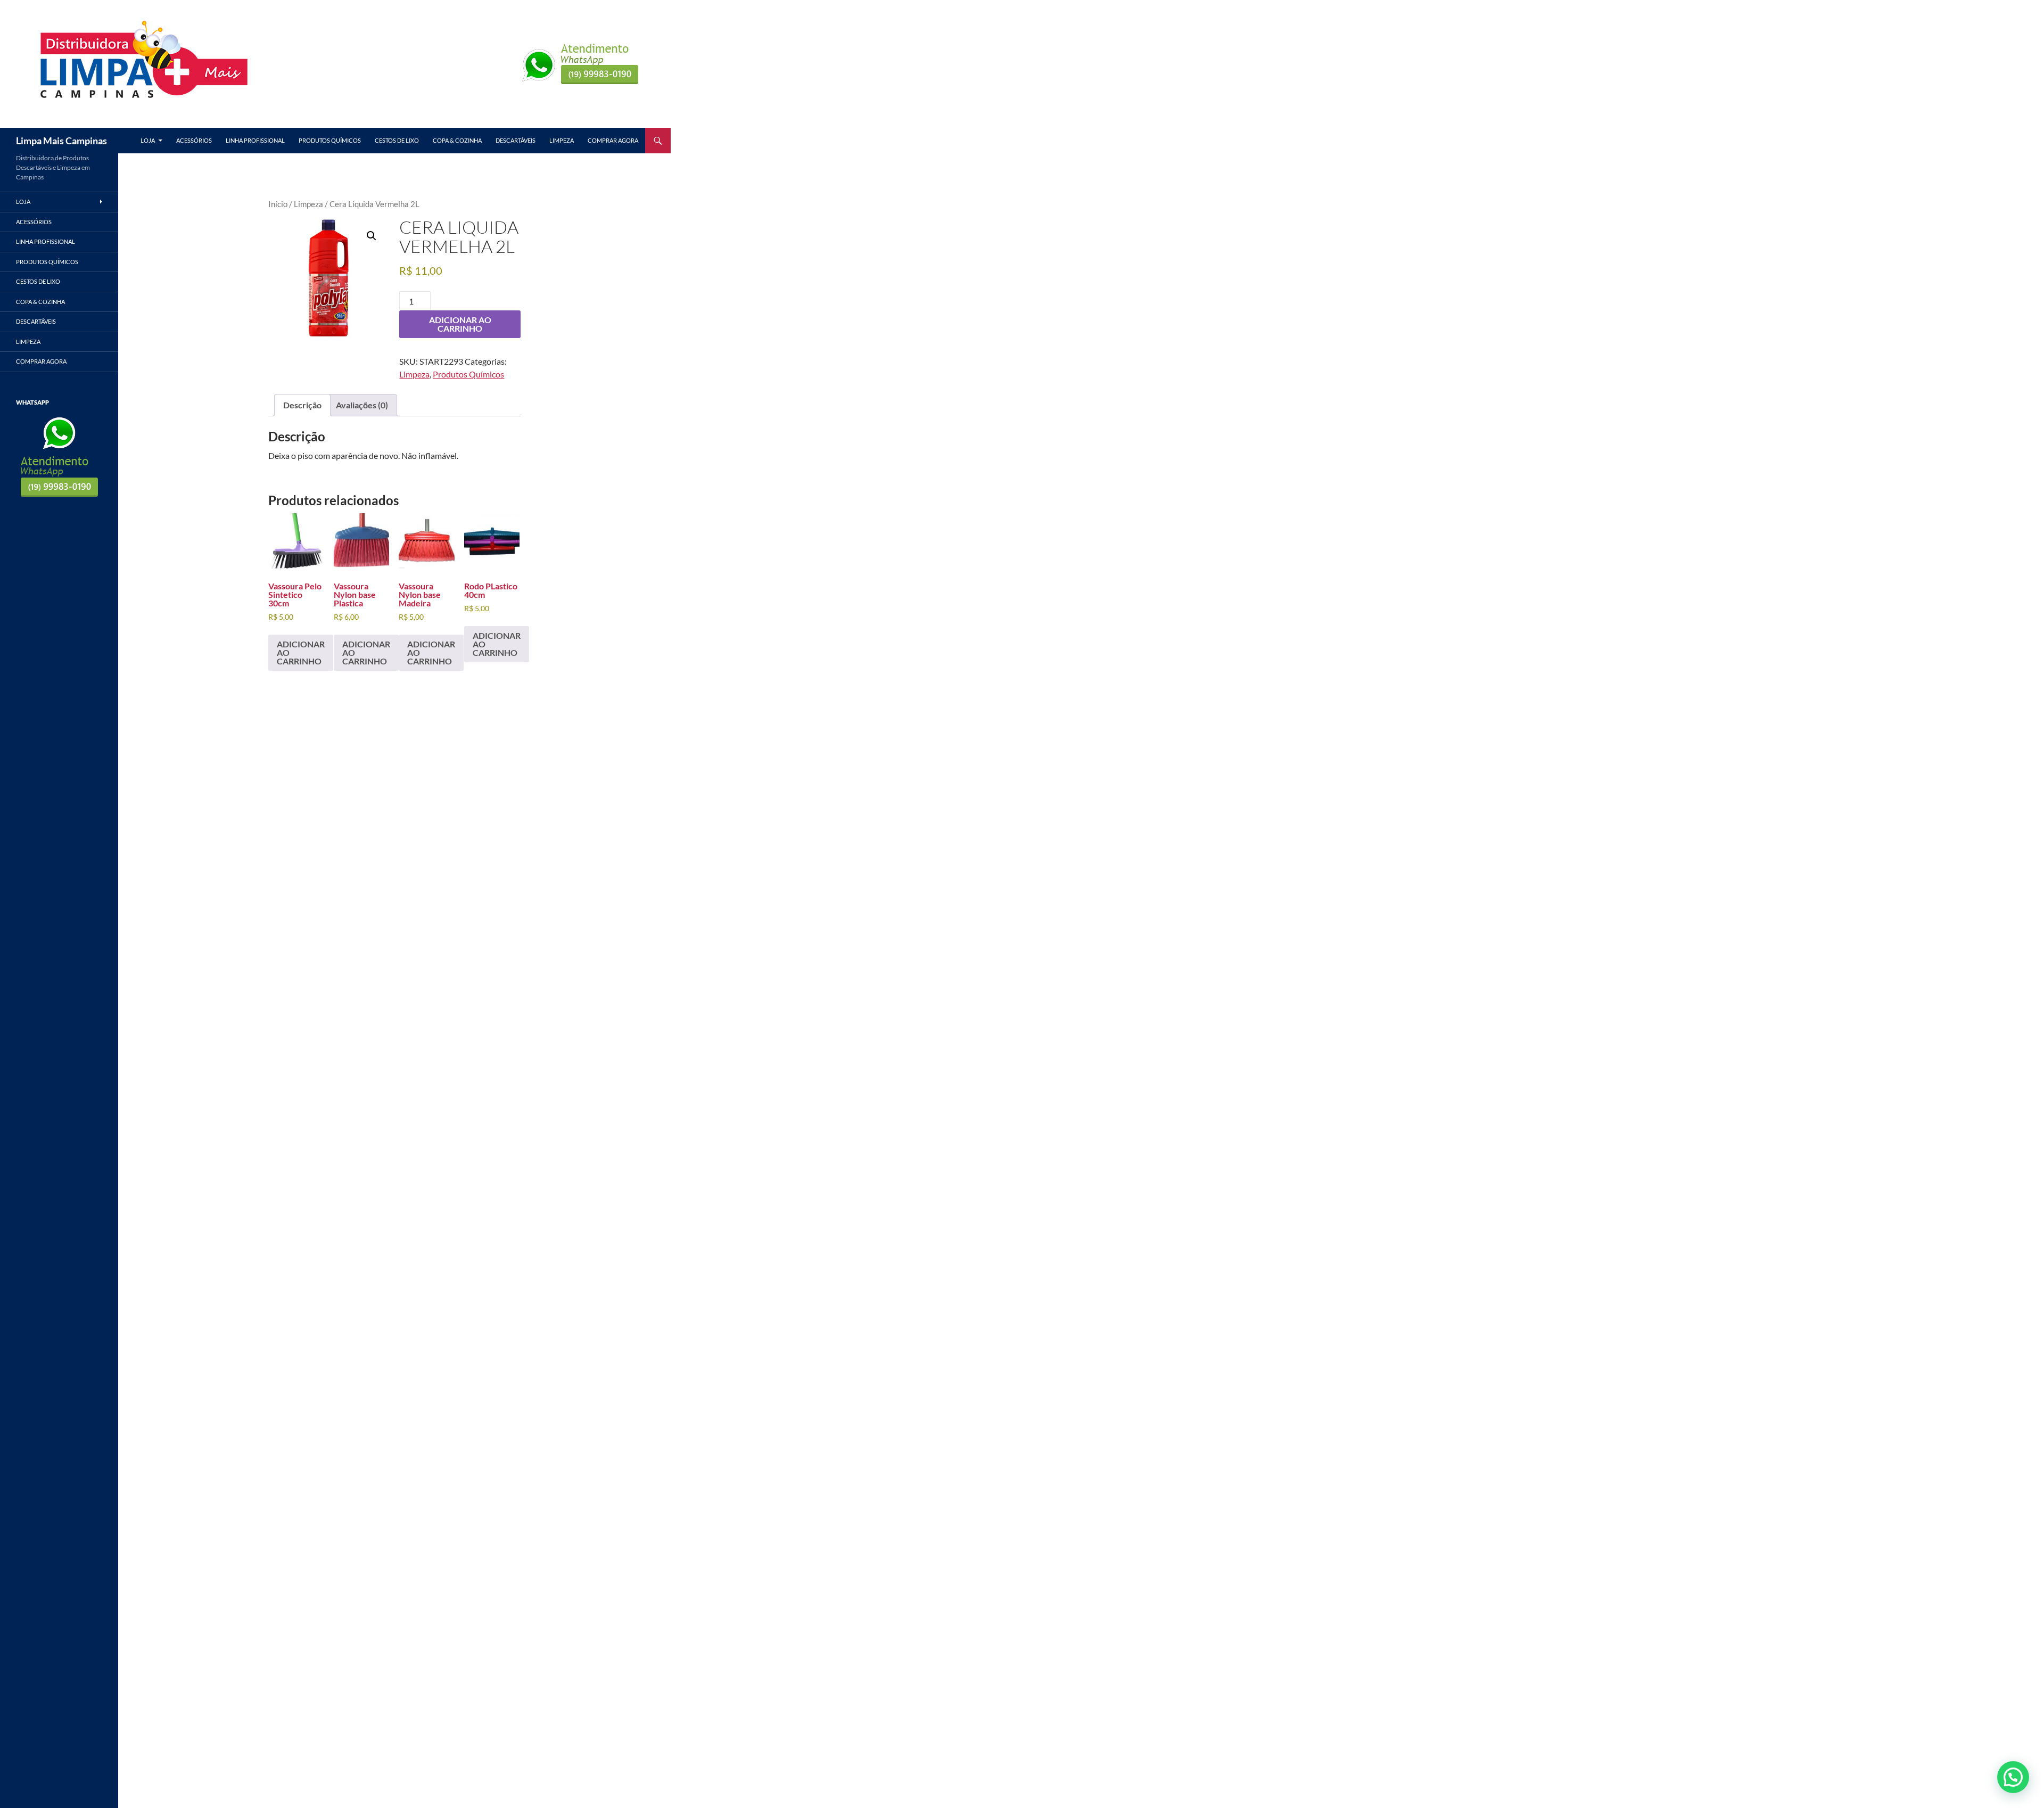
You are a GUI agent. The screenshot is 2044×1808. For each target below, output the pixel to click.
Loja (148, 140)
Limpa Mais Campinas (61, 141)
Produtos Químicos (330, 140)
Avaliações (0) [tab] (362, 405)
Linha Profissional (255, 140)
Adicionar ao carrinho (460, 324)
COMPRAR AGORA (613, 140)
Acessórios (194, 140)
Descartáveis (516, 140)
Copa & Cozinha (457, 140)
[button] (372, 236)
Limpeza (562, 140)
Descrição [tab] (302, 405)
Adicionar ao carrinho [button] (301, 652)
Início (278, 204)
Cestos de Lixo (397, 140)
